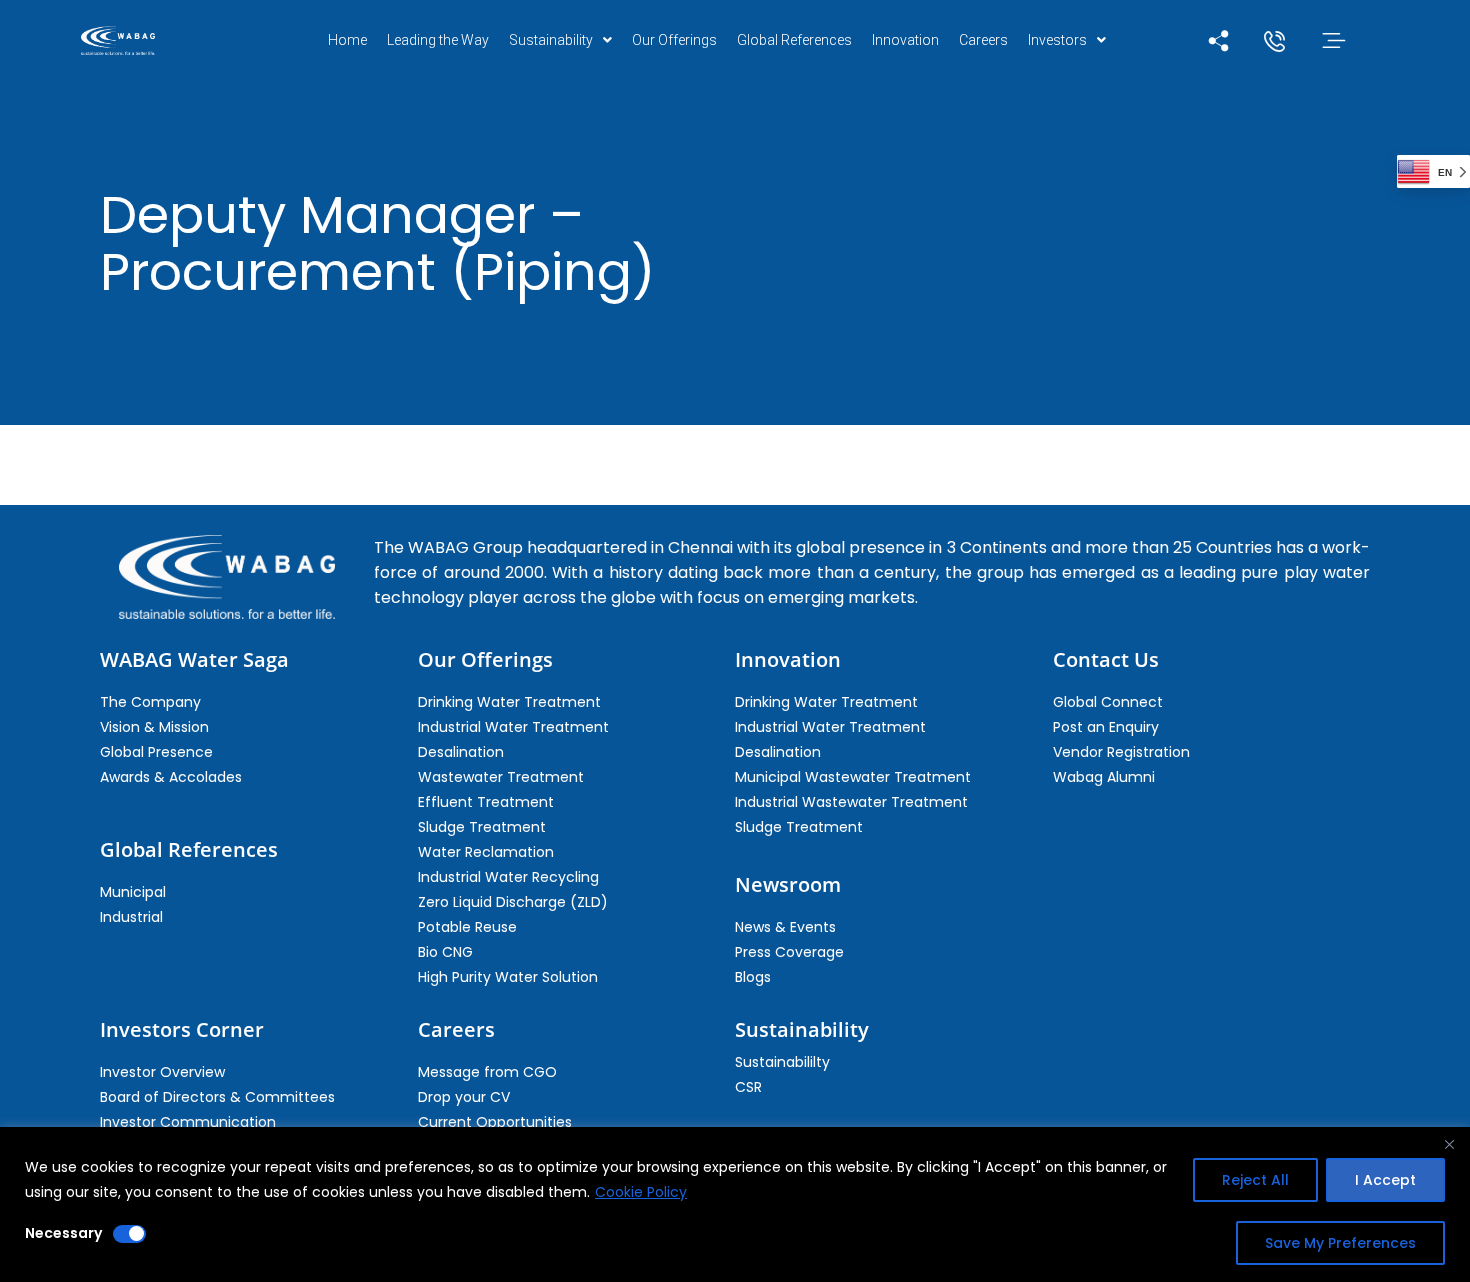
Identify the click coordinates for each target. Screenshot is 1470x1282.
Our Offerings (674, 40)
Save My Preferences (1340, 1243)
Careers (983, 40)
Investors (1057, 40)
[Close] (1449, 1144)
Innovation (905, 40)
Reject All (1255, 1180)
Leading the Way (438, 40)
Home (347, 40)
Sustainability (551, 40)
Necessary (63, 1233)
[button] (560, 40)
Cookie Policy (641, 1192)
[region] (735, 1204)
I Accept (1385, 1180)
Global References (794, 40)
